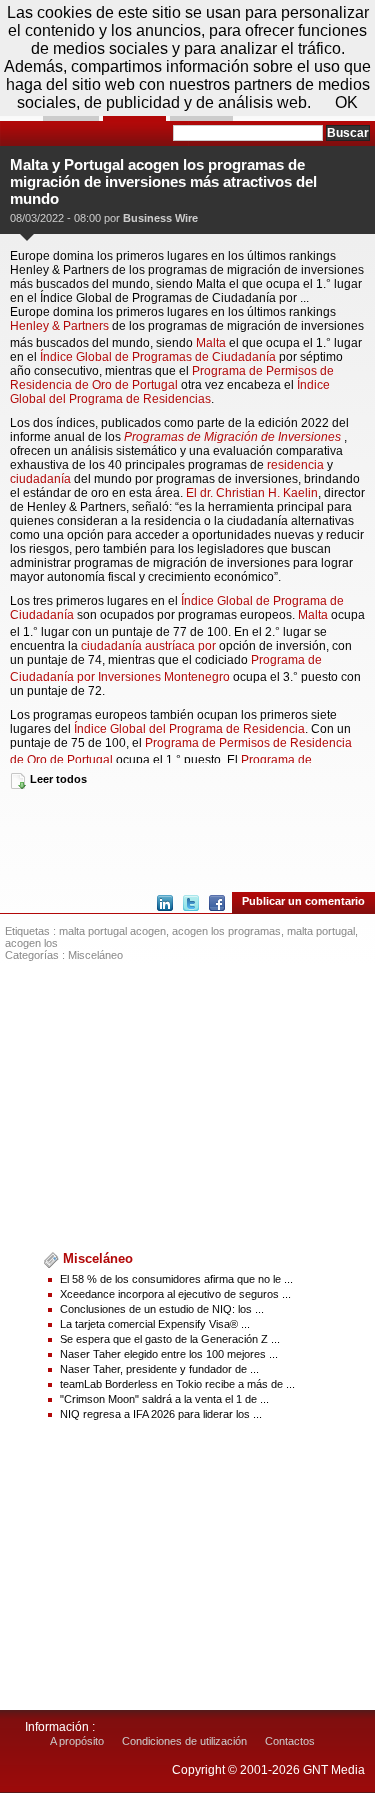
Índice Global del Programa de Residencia (189, 729)
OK (346, 102)
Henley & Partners (59, 326)
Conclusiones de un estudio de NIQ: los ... (162, 1309)
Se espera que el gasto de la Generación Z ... (170, 1339)
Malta (211, 343)
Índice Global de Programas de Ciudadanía (159, 357)
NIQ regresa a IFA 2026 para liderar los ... (161, 1414)
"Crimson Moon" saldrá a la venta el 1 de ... (164, 1399)
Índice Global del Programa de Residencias (170, 392)
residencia (295, 465)
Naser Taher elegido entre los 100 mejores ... (169, 1354)
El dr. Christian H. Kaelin (252, 493)
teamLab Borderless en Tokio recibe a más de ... (177, 1384)
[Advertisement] (187, 839)
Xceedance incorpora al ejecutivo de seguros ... (175, 1294)
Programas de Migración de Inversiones (232, 437)
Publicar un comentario (303, 901)
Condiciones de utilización (184, 1741)
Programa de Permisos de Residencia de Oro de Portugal (172, 378)
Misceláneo (95, 955)
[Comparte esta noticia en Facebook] (217, 903)
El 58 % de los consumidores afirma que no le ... (176, 1279)
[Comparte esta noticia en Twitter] (191, 903)
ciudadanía (40, 479)
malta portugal (321, 931)
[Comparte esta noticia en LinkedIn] (165, 903)
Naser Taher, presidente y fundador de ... (159, 1369)
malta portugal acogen (112, 931)
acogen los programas (226, 931)
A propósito (77, 1741)
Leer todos (58, 779)
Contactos (290, 1741)
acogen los (31, 943)
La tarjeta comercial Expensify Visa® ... (155, 1324)
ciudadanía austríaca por (150, 646)
